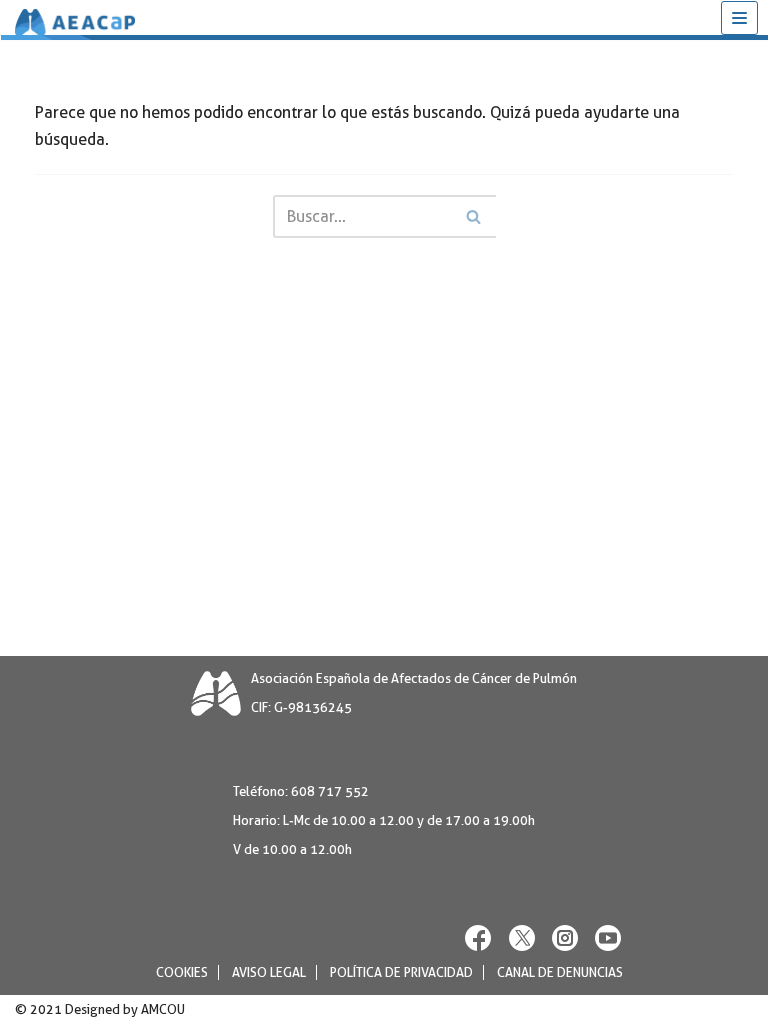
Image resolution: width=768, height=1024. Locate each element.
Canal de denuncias (560, 972)
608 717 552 (330, 791)
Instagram (565, 937)
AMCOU (163, 1009)
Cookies (182, 972)
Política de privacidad (401, 972)
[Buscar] (473, 216)
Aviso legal (269, 972)
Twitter (522, 937)
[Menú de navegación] (739, 18)
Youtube (608, 937)
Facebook (479, 937)
